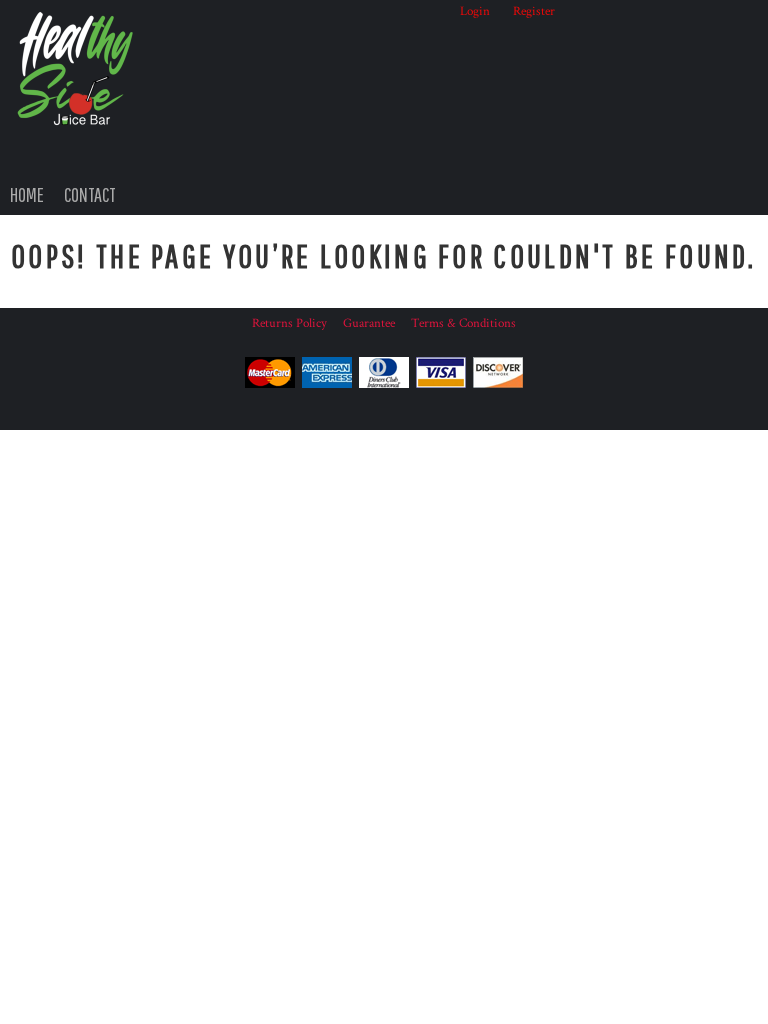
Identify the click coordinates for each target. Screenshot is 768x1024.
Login (475, 11)
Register (534, 11)
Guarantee (369, 323)
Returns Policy (289, 323)
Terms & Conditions (463, 323)
